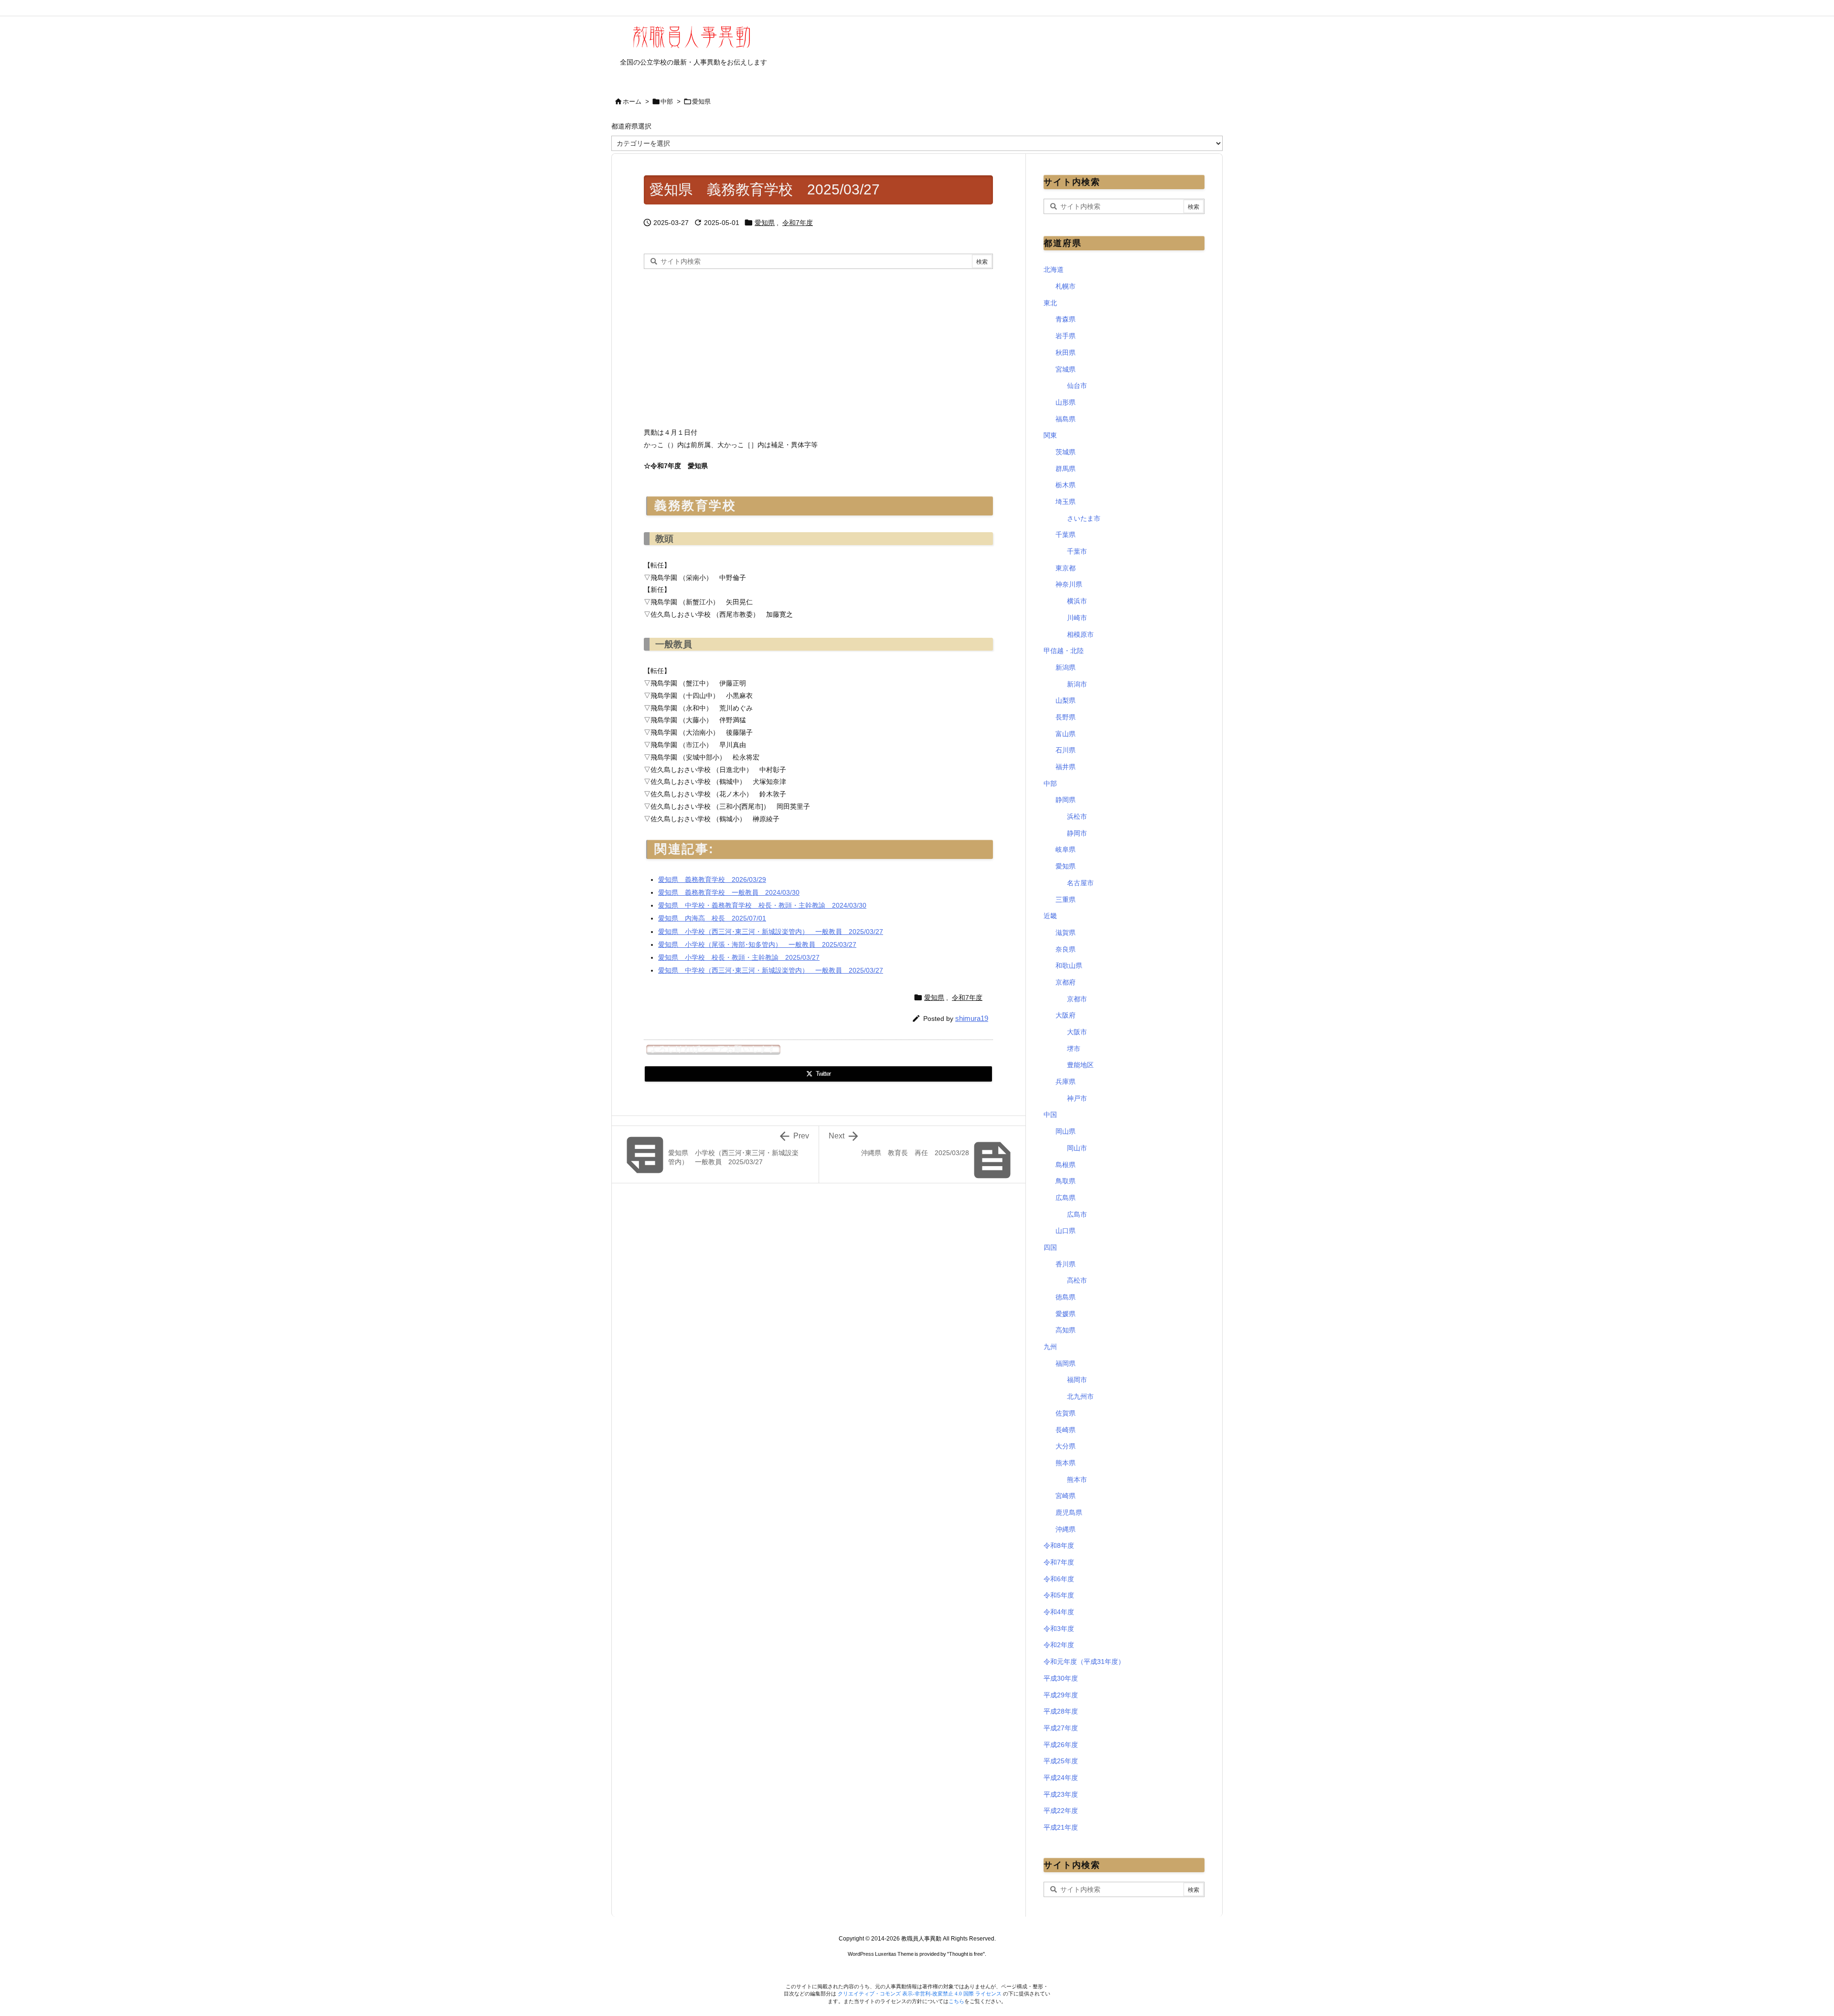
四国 (1050, 1247)
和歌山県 (1069, 965)
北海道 (1054, 269)
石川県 (1066, 750)
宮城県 (1066, 369)
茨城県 (1066, 452)
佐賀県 (1066, 1413)
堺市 (1074, 1049)
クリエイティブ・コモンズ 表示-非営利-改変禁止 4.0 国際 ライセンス (920, 1994)
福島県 (1066, 419)
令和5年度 (1059, 1595)
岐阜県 (1066, 849)
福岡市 (1077, 1380)
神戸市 (1077, 1098)
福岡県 (1066, 1363)
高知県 (1066, 1330)
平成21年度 (1061, 1827)
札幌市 (1066, 286)
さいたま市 (1084, 518)
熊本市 (1077, 1480)
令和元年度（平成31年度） (1084, 1662)
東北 (1050, 303)
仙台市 (1077, 386)
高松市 (1077, 1280)
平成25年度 (1061, 1761)
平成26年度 (1061, 1745)
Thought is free (966, 1954)
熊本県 (1066, 1463)
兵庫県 (1066, 1082)
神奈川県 (1069, 584)
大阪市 (1077, 1032)
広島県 (1066, 1198)
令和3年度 (1059, 1629)
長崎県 (1066, 1430)
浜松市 (1077, 816)
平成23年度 (1061, 1794)
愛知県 (701, 102)
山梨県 (1066, 700)
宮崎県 (1066, 1496)
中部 (667, 102)
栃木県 (1066, 485)
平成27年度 (1061, 1728)
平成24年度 (1061, 1778)
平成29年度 (1061, 1695)
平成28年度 (1061, 1711)
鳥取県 (1066, 1181)
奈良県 (1066, 949)
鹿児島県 (1069, 1512)
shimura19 (972, 1018)
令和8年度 (1059, 1545)
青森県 (1066, 319)
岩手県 (1066, 336)
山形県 (1066, 402)
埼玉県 (1066, 502)
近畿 (1050, 916)
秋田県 (1066, 353)
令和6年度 (1059, 1579)
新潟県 (1066, 667)
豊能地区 (1080, 1065)
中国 (1050, 1115)
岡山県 (1066, 1131)
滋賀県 (1066, 933)
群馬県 (1066, 469)
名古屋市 (1080, 883)
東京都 (1066, 568)
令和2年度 (1059, 1645)
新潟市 (1077, 684)
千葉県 (1066, 535)
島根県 (1066, 1165)
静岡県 (1066, 800)
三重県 (1066, 900)
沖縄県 (1066, 1529)
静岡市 (1077, 833)
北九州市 (1080, 1396)
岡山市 (1077, 1148)
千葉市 (1077, 551)
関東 (1050, 435)
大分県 (1066, 1446)
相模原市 (1080, 634)
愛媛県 (1066, 1314)
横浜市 (1077, 601)
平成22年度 (1061, 1811)
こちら (956, 2001)
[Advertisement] (724, 345)
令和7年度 (798, 223)
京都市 (1077, 999)
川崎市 (1077, 618)
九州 (1050, 1347)
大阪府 (1066, 1015)
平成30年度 (1061, 1678)
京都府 (1066, 982)
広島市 (1077, 1214)
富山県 (1066, 734)
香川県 (1066, 1264)
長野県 (1066, 717)
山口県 (1066, 1231)
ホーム (632, 102)
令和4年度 (1059, 1612)
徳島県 (1066, 1297)
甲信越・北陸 (1064, 651)
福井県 (1066, 767)
